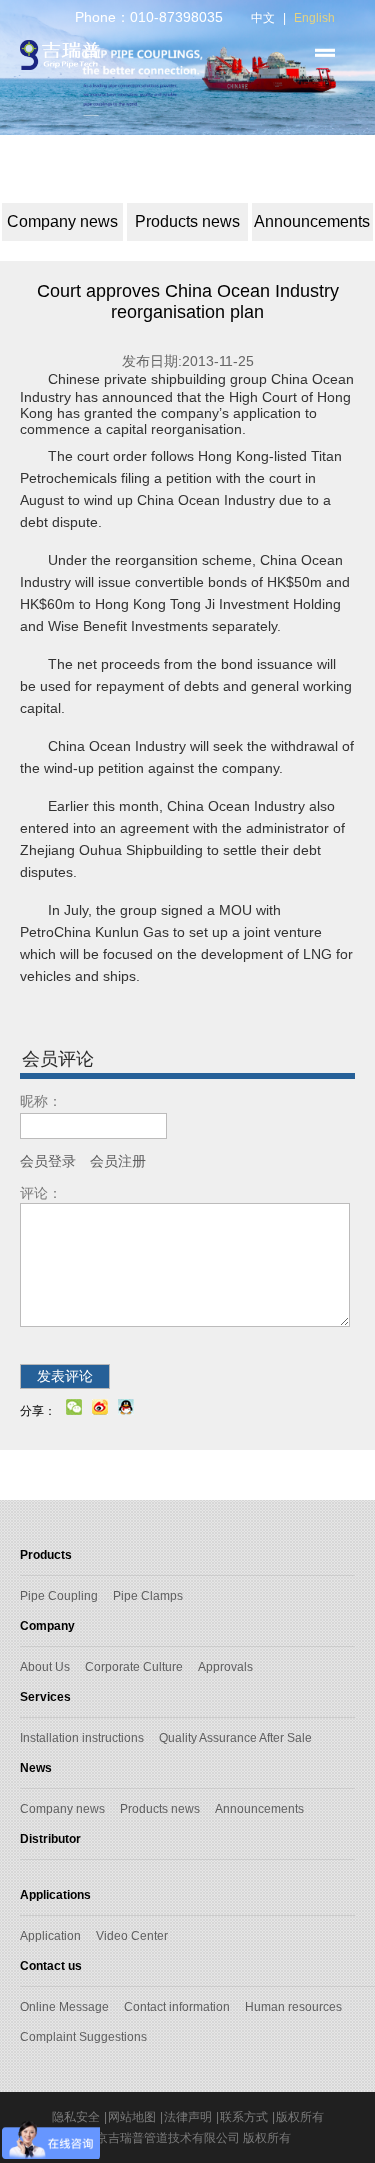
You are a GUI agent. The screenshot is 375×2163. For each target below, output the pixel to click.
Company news (62, 1809)
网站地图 (132, 2117)
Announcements (259, 1809)
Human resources (293, 2007)
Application (50, 1936)
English (314, 18)
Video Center (132, 1936)
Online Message (64, 2007)
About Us (45, 1667)
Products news (160, 1809)
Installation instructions (82, 1738)
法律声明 (188, 2117)
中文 (263, 18)
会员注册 (118, 1161)
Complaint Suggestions (83, 2037)
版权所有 (300, 2117)
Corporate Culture (134, 1667)
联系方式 (244, 2117)
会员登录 (48, 1161)
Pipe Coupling (59, 1596)
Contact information (177, 2007)
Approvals (225, 1667)
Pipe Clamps (148, 1596)
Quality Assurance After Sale (235, 1738)
